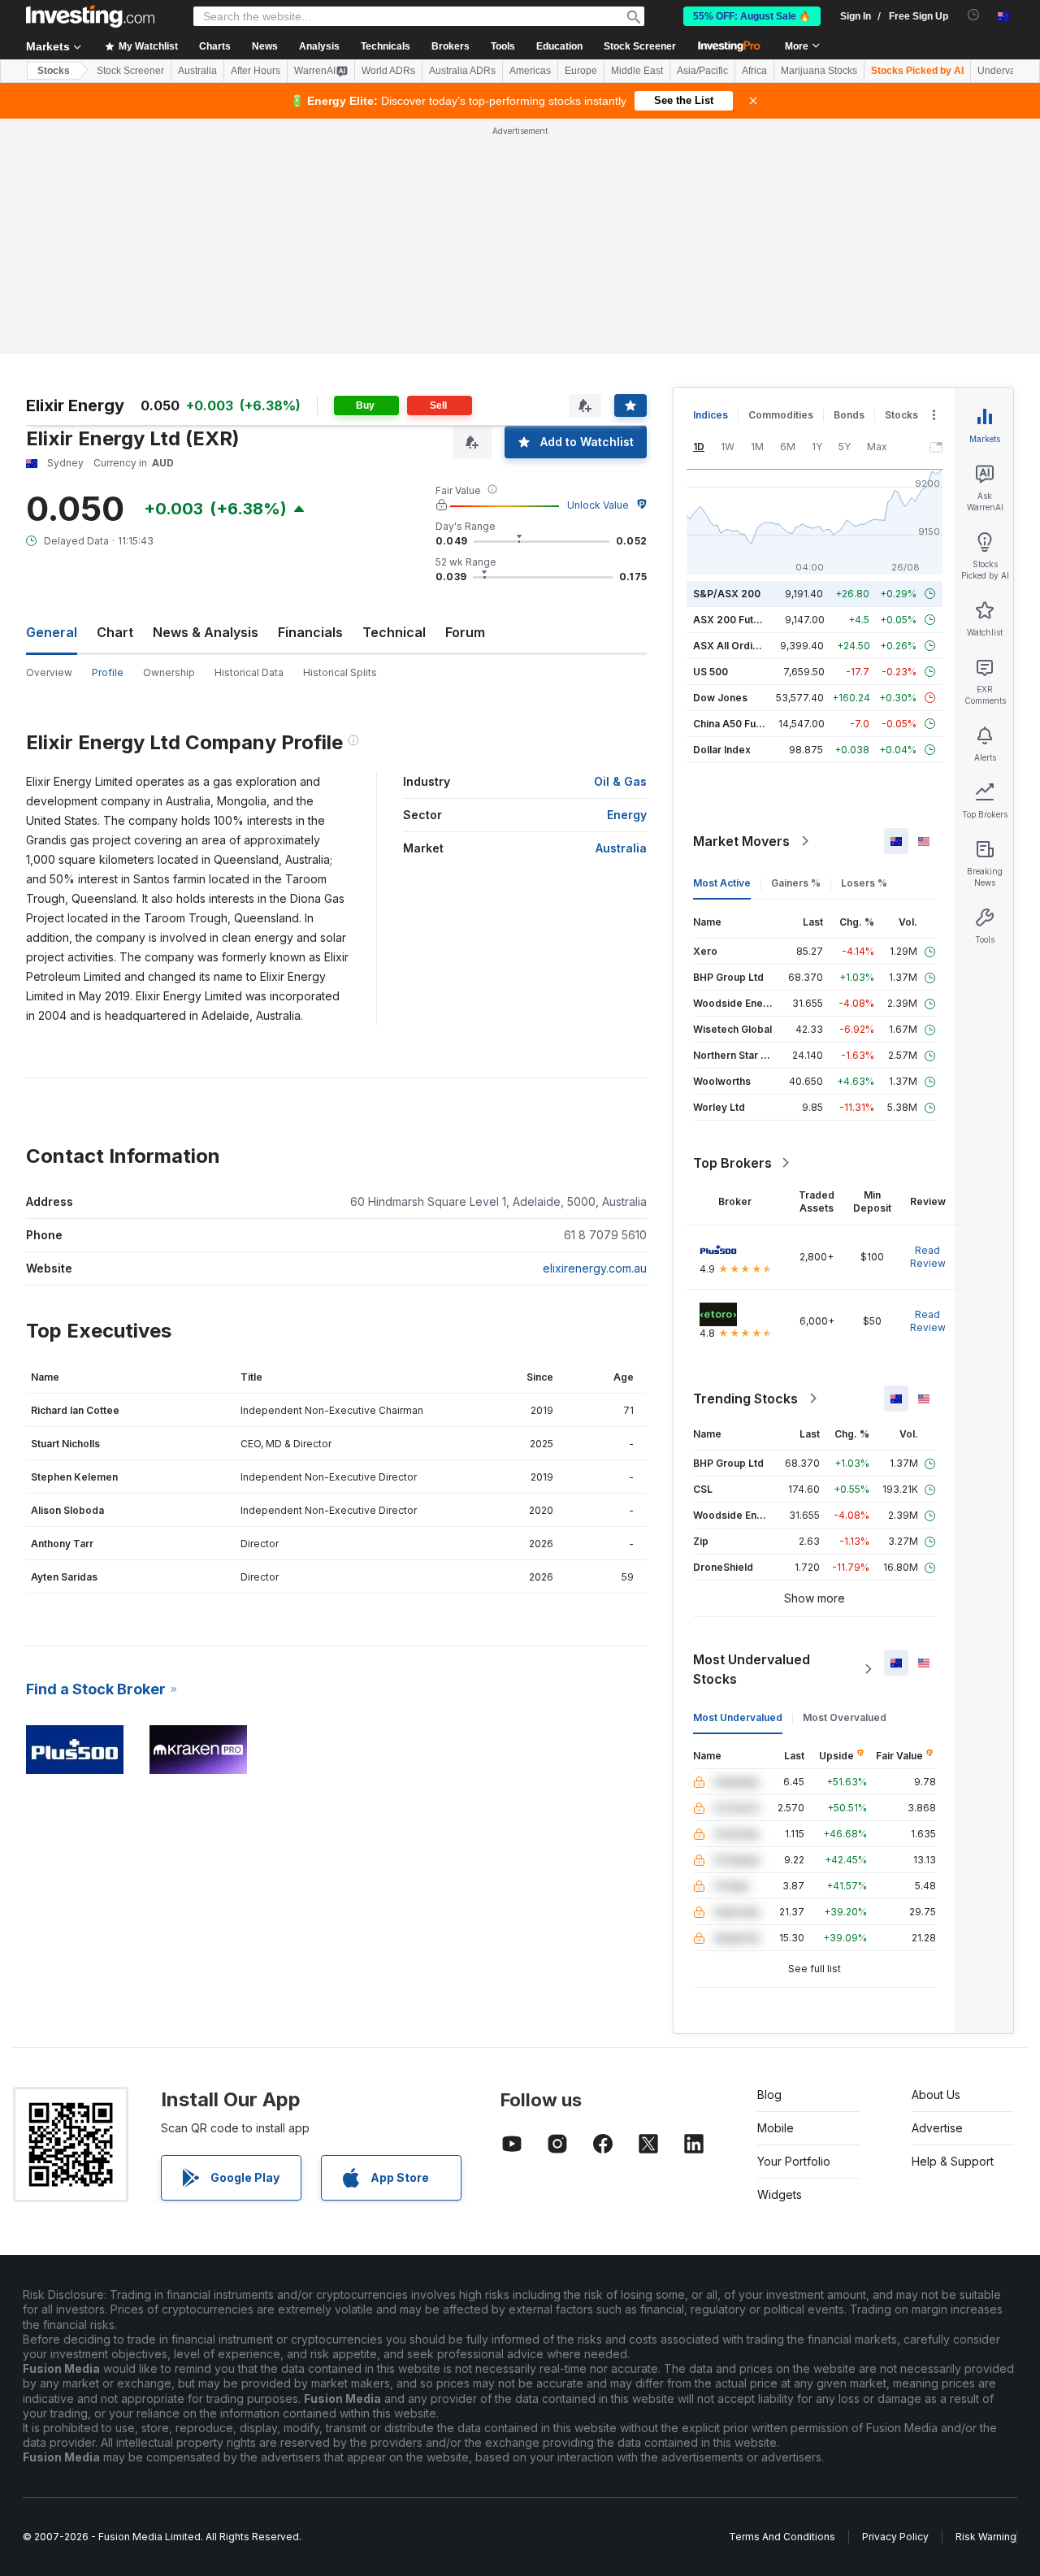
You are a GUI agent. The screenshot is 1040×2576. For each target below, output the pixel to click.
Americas (530, 71)
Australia (197, 71)
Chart (115, 632)
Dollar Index (722, 750)
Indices (711, 415)
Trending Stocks (745, 1399)
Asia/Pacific (702, 71)
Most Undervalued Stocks (752, 1669)
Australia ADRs (462, 71)
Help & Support (953, 2161)
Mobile (776, 2128)
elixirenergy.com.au (595, 1268)
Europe (581, 71)
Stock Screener (640, 46)
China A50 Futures (737, 724)
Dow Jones (720, 698)
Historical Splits (340, 672)
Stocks (54, 71)
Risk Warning (986, 2537)
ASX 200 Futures (734, 620)
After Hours (256, 71)
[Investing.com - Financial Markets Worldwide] (90, 16)
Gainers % (796, 883)
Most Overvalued (845, 1717)
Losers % (864, 883)
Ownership (169, 672)
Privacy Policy (895, 2537)
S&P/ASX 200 (727, 594)
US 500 (711, 672)
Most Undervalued (738, 1717)
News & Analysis (206, 632)
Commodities (781, 415)
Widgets (780, 2194)
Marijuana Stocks (819, 71)
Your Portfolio (794, 2161)
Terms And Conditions (782, 2537)
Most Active (722, 883)
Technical (394, 632)
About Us (936, 2095)
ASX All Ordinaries (738, 646)
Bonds (849, 415)
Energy (627, 815)
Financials (310, 632)
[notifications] (974, 15)
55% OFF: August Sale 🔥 (752, 16)
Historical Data (249, 672)
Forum (465, 632)
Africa (754, 71)
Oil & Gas (620, 781)
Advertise (937, 2128)
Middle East (637, 71)
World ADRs (388, 71)
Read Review (928, 1257)
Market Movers (741, 841)
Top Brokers (732, 1163)
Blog (769, 2095)
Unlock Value (598, 505)
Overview (49, 672)
